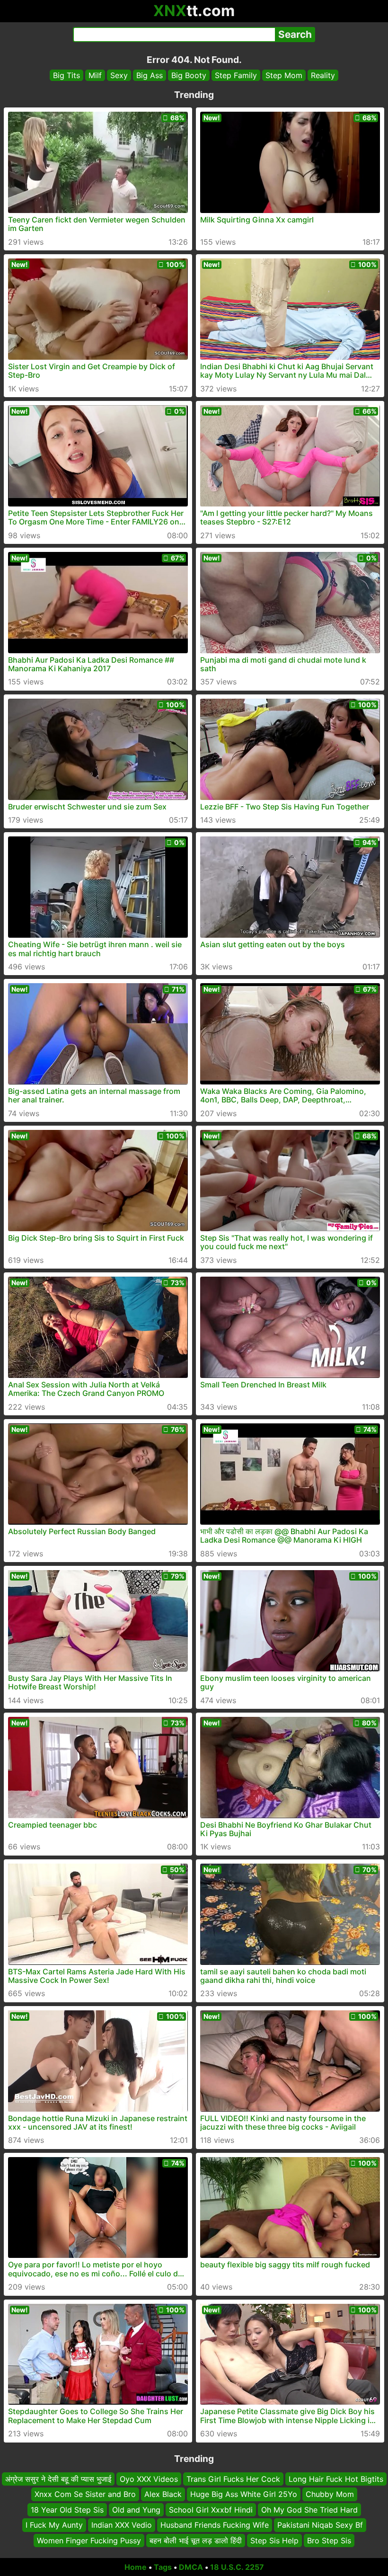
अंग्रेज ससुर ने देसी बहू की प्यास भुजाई (58, 2479)
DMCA (191, 2567)
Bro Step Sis (329, 2540)
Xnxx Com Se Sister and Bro (85, 2495)
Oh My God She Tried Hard (309, 2510)
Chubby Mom (330, 2495)
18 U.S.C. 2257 (237, 2567)
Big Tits (66, 75)
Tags (163, 2567)
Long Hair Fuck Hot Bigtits (336, 2479)
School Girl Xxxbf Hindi (211, 2510)
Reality (323, 75)
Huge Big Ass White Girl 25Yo (244, 2495)
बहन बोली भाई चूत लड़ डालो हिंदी (196, 2540)
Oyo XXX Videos (149, 2479)
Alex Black (163, 2495)
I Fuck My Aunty (54, 2525)
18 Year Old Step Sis (67, 2510)
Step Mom (284, 75)
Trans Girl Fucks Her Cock (233, 2479)
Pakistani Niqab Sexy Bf (320, 2525)
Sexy (119, 75)
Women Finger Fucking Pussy (89, 2540)
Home (136, 2567)
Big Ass (150, 75)
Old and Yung (136, 2510)
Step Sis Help (274, 2540)
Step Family (236, 75)
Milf (95, 75)
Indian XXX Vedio (122, 2525)
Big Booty (189, 75)
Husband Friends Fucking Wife (215, 2525)
